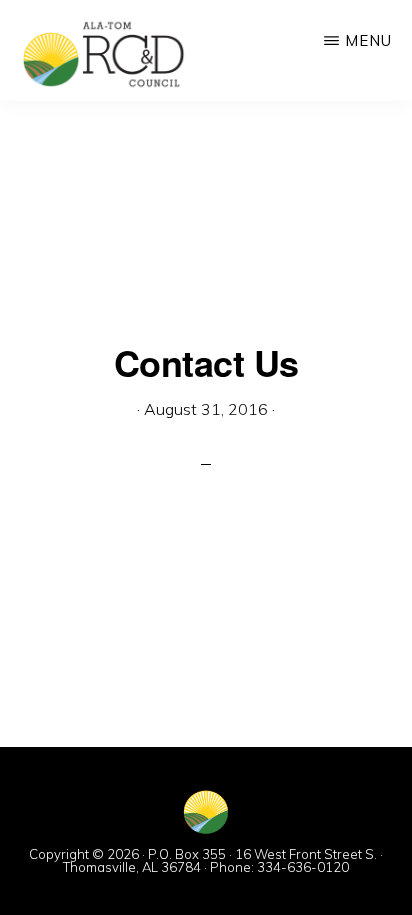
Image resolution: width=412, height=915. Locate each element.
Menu (368, 40)
